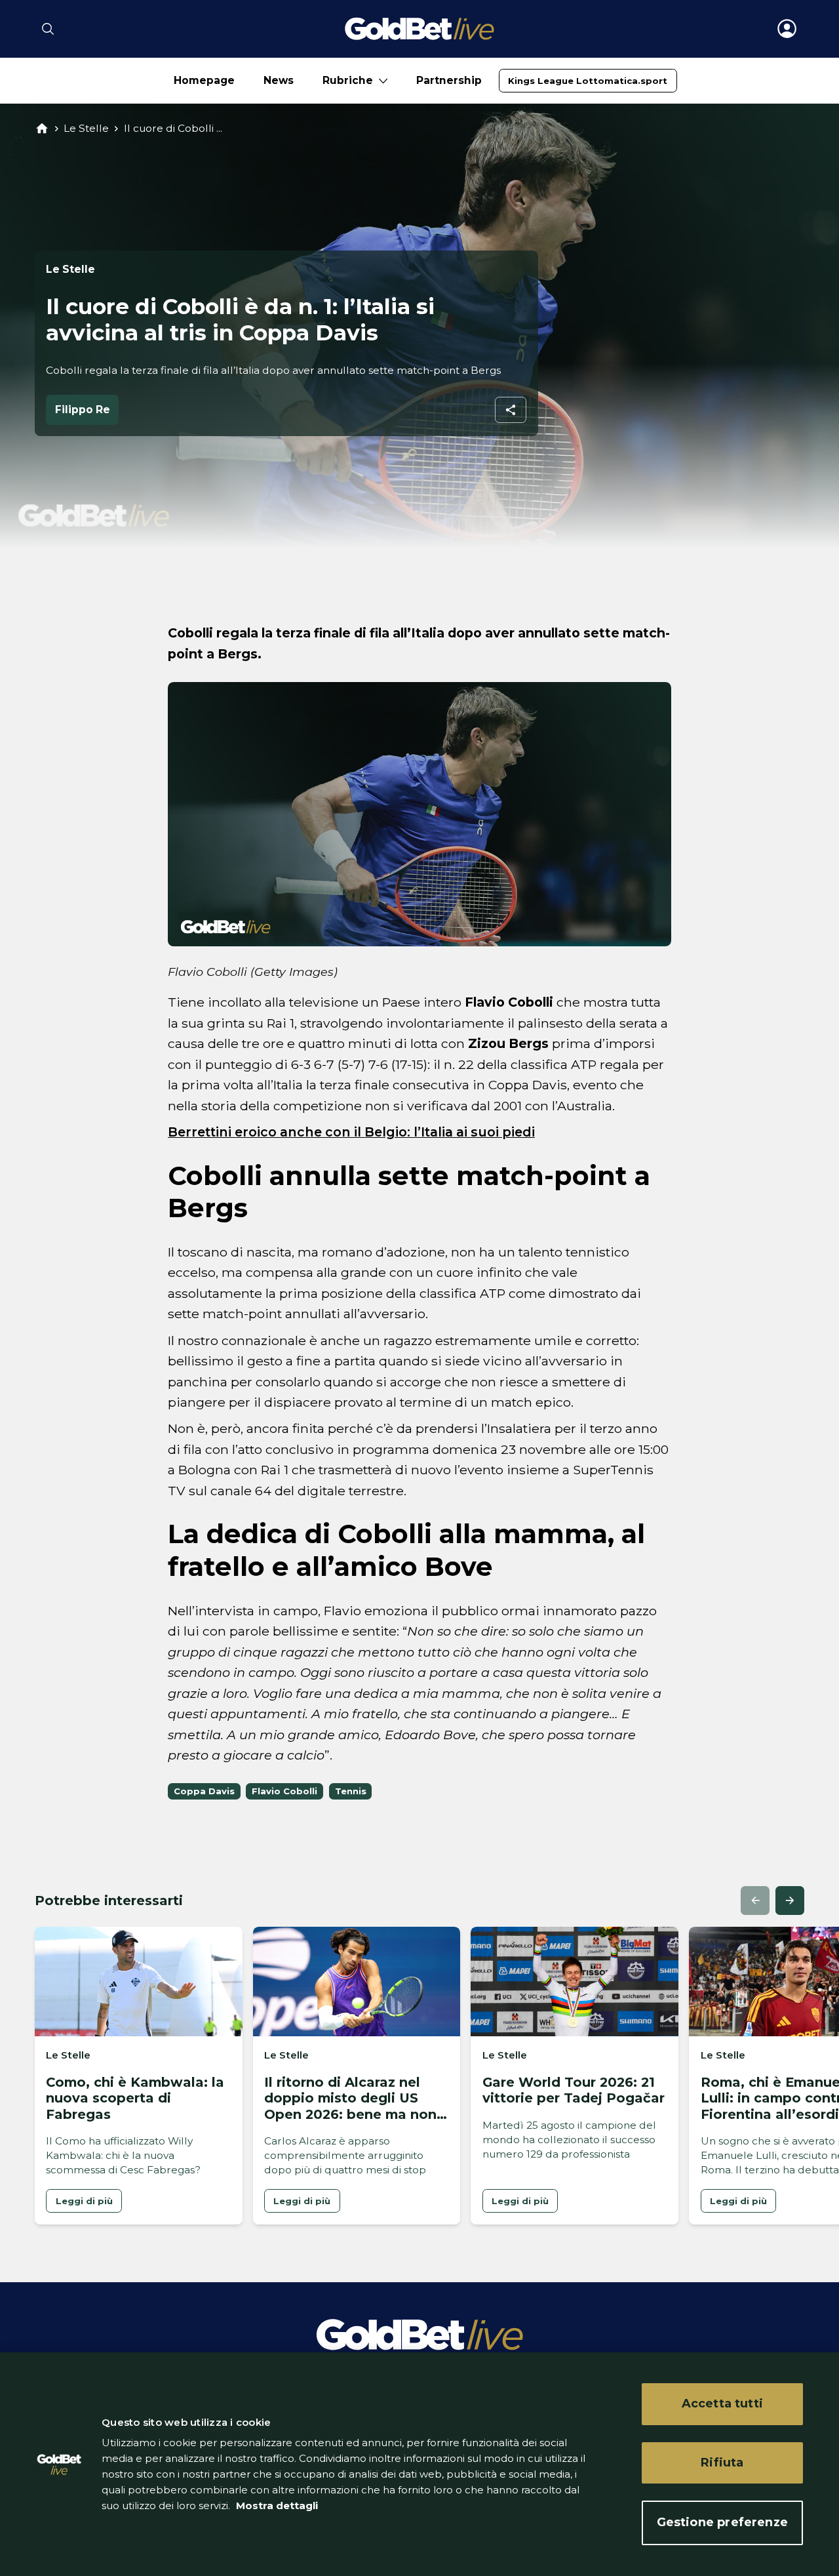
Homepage (204, 80)
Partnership (449, 80)
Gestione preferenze (722, 2522)
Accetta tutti (722, 2404)
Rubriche (348, 80)
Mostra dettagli (276, 2506)
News (279, 80)
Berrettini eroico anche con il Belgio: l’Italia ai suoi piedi (351, 1132)
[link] (588, 81)
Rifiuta (722, 2463)
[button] (755, 1901)
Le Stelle (86, 128)
